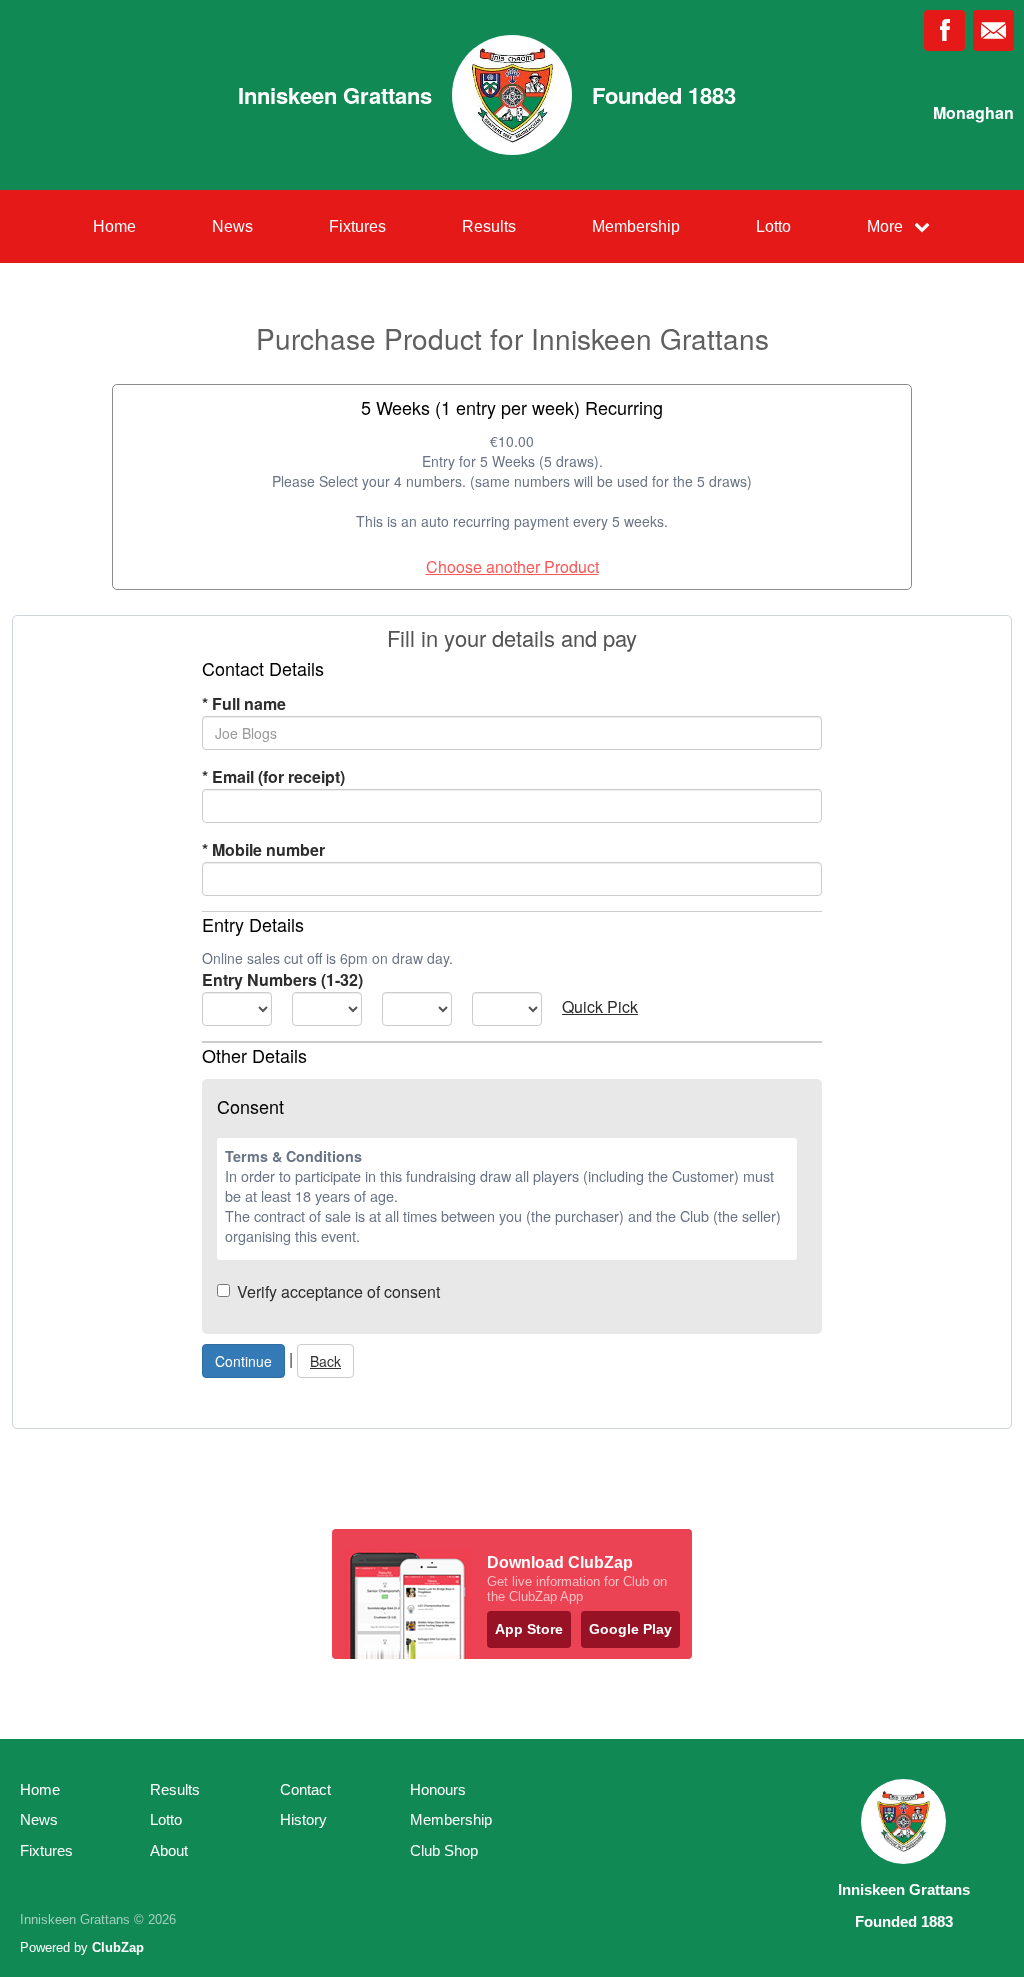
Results (489, 226)
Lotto (773, 226)
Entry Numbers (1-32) (282, 979)
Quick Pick (600, 1006)
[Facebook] (944, 30)
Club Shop (444, 1850)
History (303, 1819)
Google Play (630, 1629)
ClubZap (118, 1947)
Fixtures (357, 226)
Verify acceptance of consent (338, 1291)
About (169, 1850)
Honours (438, 1789)
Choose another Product (512, 566)
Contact (305, 1789)
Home (114, 226)
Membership (636, 226)
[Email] (993, 30)
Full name (244, 703)
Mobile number (263, 849)
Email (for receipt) (273, 776)
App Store (529, 1629)
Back (325, 1361)
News (232, 226)
